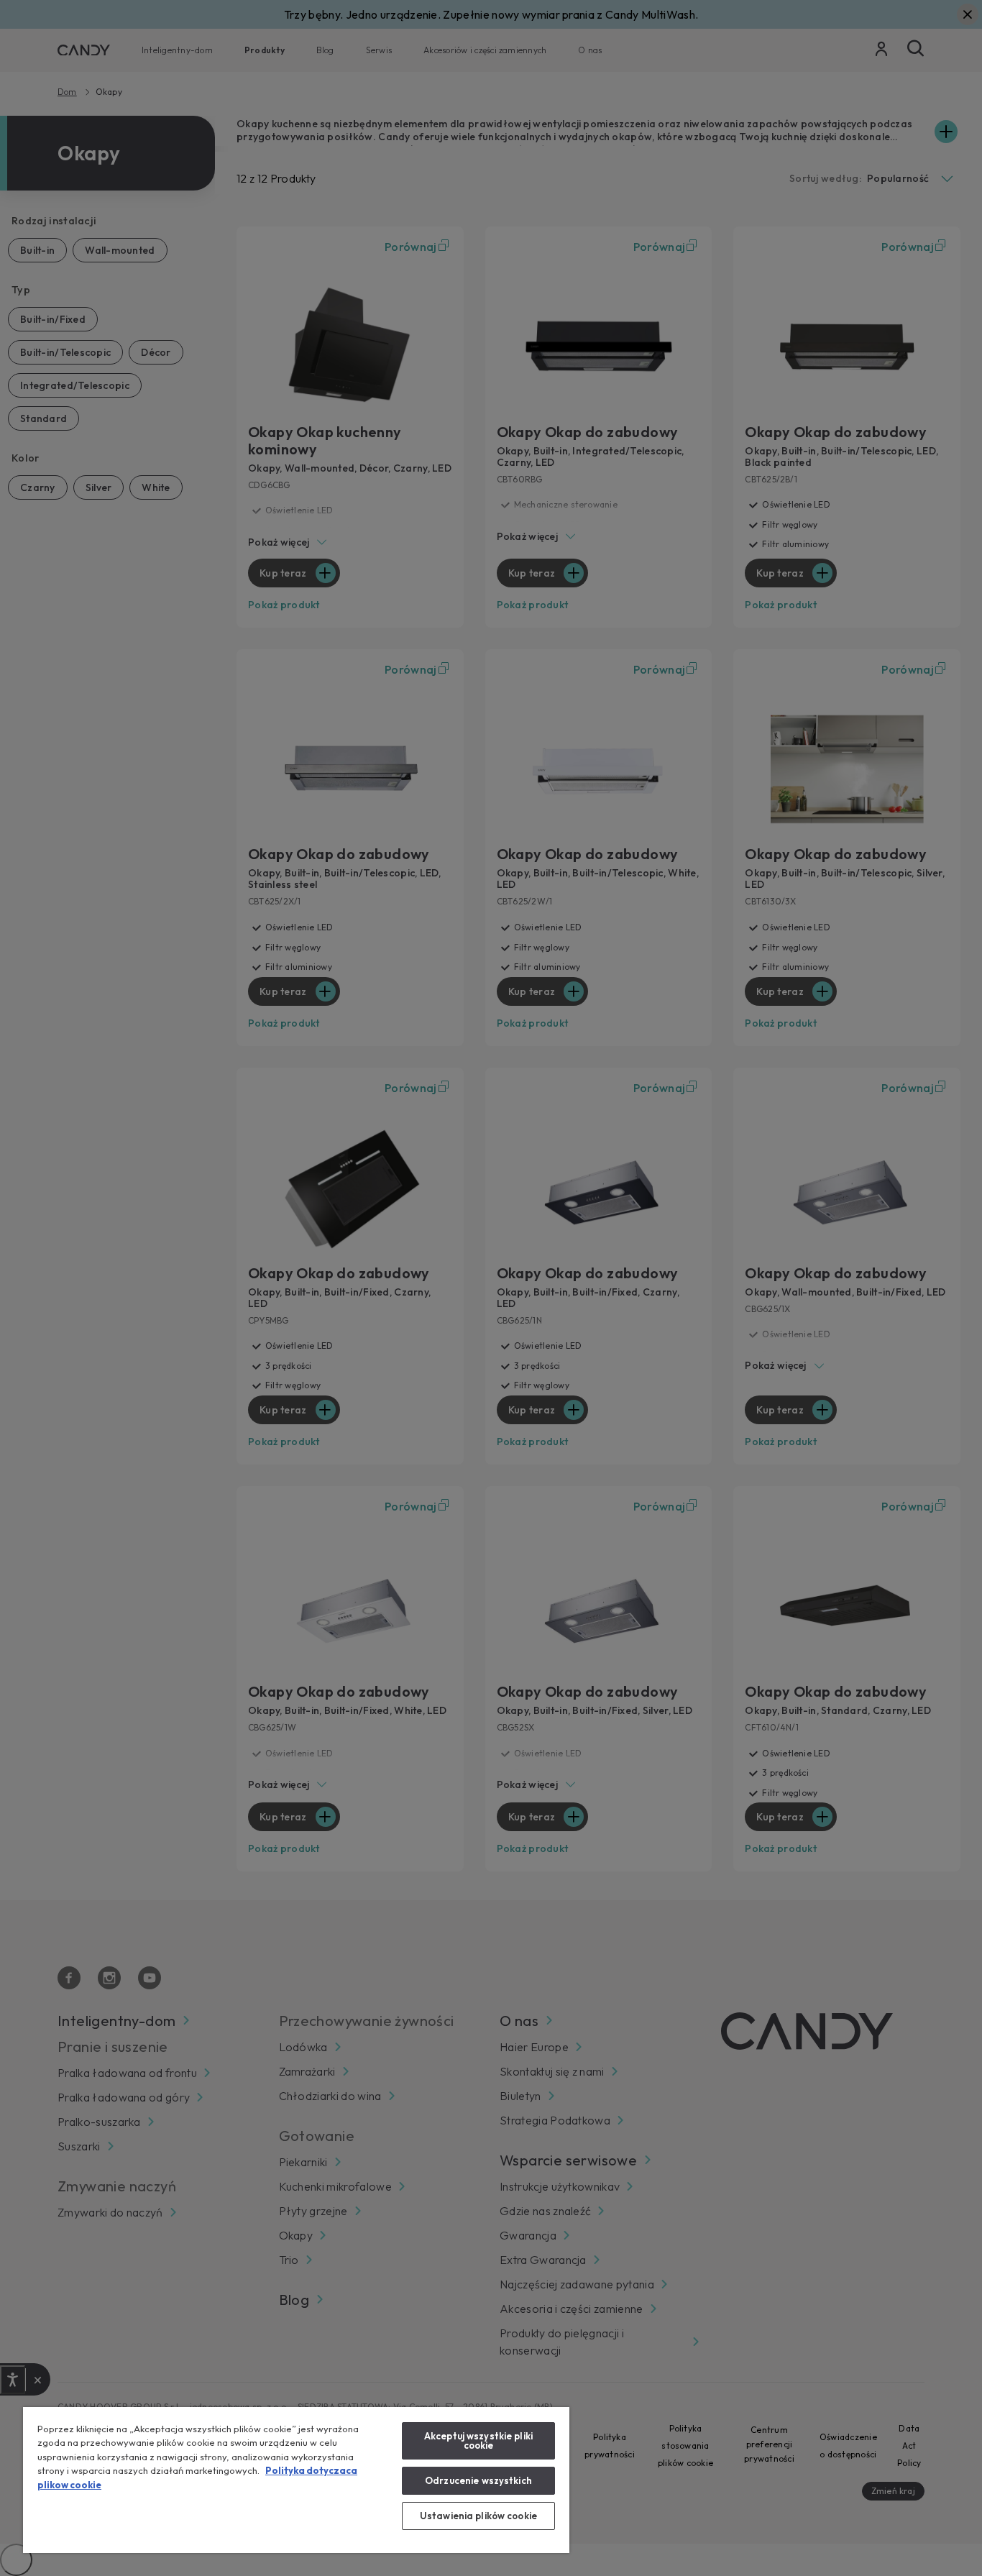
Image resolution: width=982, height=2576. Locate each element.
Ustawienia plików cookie (478, 2516)
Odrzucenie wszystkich (478, 2480)
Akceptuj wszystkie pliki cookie (478, 2440)
